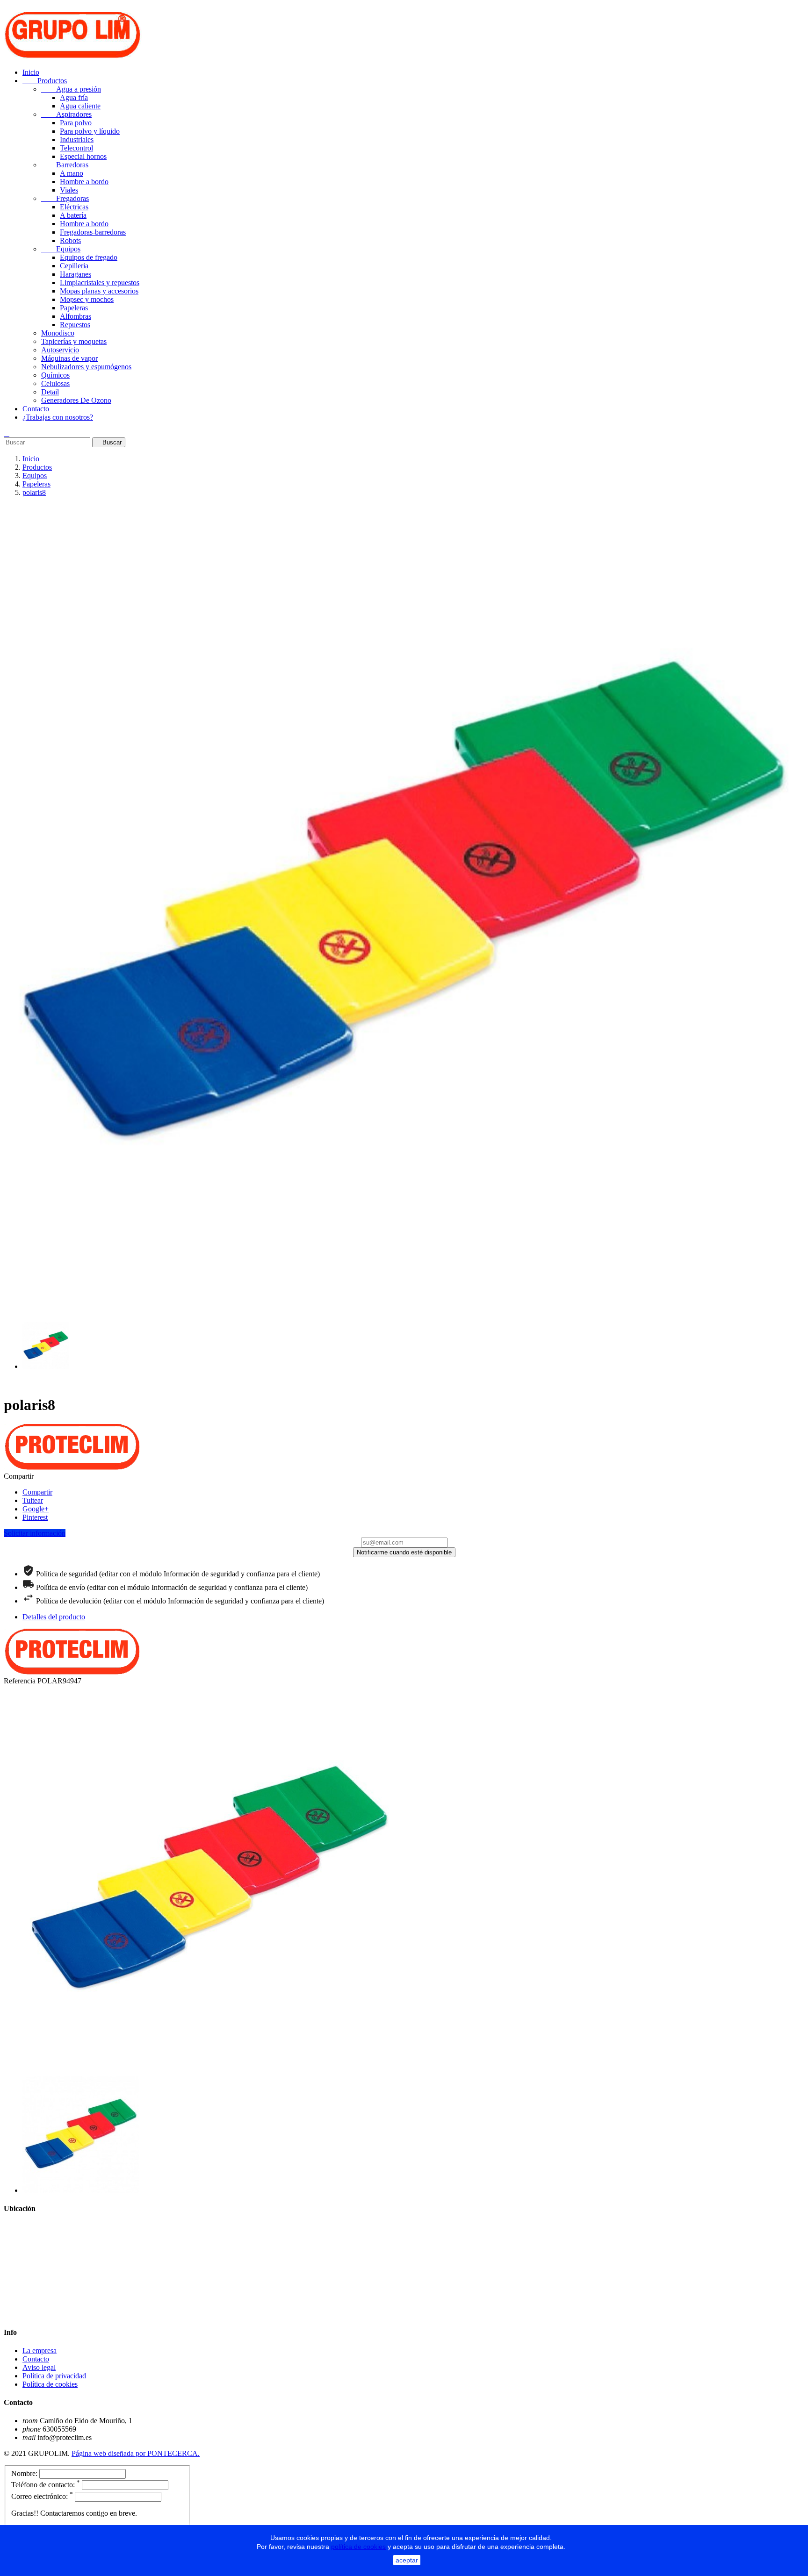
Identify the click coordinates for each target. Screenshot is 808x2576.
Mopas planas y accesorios (99, 291)
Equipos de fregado (89, 257)
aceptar (407, 2560)
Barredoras (65, 165)
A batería (73, 215)
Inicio (31, 72)
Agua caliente (80, 106)
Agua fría (74, 97)
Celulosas (55, 383)
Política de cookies (50, 2384)
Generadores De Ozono (76, 400)
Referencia (21, 1681)
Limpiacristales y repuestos (100, 283)
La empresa (40, 2351)
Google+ (36, 1509)
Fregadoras (65, 198)
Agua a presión (71, 89)
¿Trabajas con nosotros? (58, 417)
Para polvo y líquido (90, 131)
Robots (70, 240)
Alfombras (76, 316)
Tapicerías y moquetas (74, 341)
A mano (72, 173)
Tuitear (33, 1500)
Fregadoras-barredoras (93, 232)
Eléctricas (74, 207)
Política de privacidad (54, 2376)
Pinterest (35, 1517)
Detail (50, 392)
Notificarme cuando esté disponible (404, 1552)
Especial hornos (83, 156)
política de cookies (358, 2547)
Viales (69, 190)
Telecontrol (76, 148)
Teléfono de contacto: (46, 2485)
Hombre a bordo (84, 182)
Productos (45, 81)
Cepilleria (74, 266)
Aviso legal (39, 2367)
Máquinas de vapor (69, 358)
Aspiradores (66, 114)
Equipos (61, 249)
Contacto (36, 409)
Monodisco (58, 333)
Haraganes (76, 274)
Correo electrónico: (42, 2496)
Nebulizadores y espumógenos (86, 367)
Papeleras (74, 308)
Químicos (55, 375)
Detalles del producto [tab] (54, 1617)
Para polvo (76, 123)
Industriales (77, 140)
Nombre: (24, 2473)
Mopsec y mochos (87, 299)
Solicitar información (35, 1533)
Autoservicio (60, 350)
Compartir (37, 1492)
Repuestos (75, 325)
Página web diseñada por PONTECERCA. (136, 2453)
